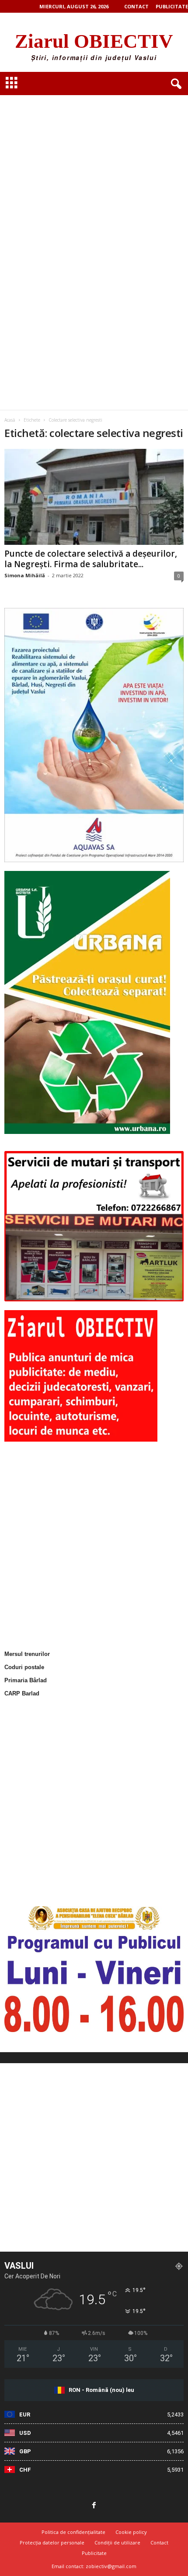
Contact (136, 6)
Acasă (10, 420)
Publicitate (172, 6)
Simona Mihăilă (25, 575)
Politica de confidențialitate (73, 2532)
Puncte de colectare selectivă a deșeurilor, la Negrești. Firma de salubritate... (91, 559)
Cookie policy (131, 2532)
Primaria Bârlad (26, 1680)
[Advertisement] (94, 149)
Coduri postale (24, 1667)
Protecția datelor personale (52, 2542)
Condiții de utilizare (117, 2542)
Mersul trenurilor (27, 1654)
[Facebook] (94, 2506)
